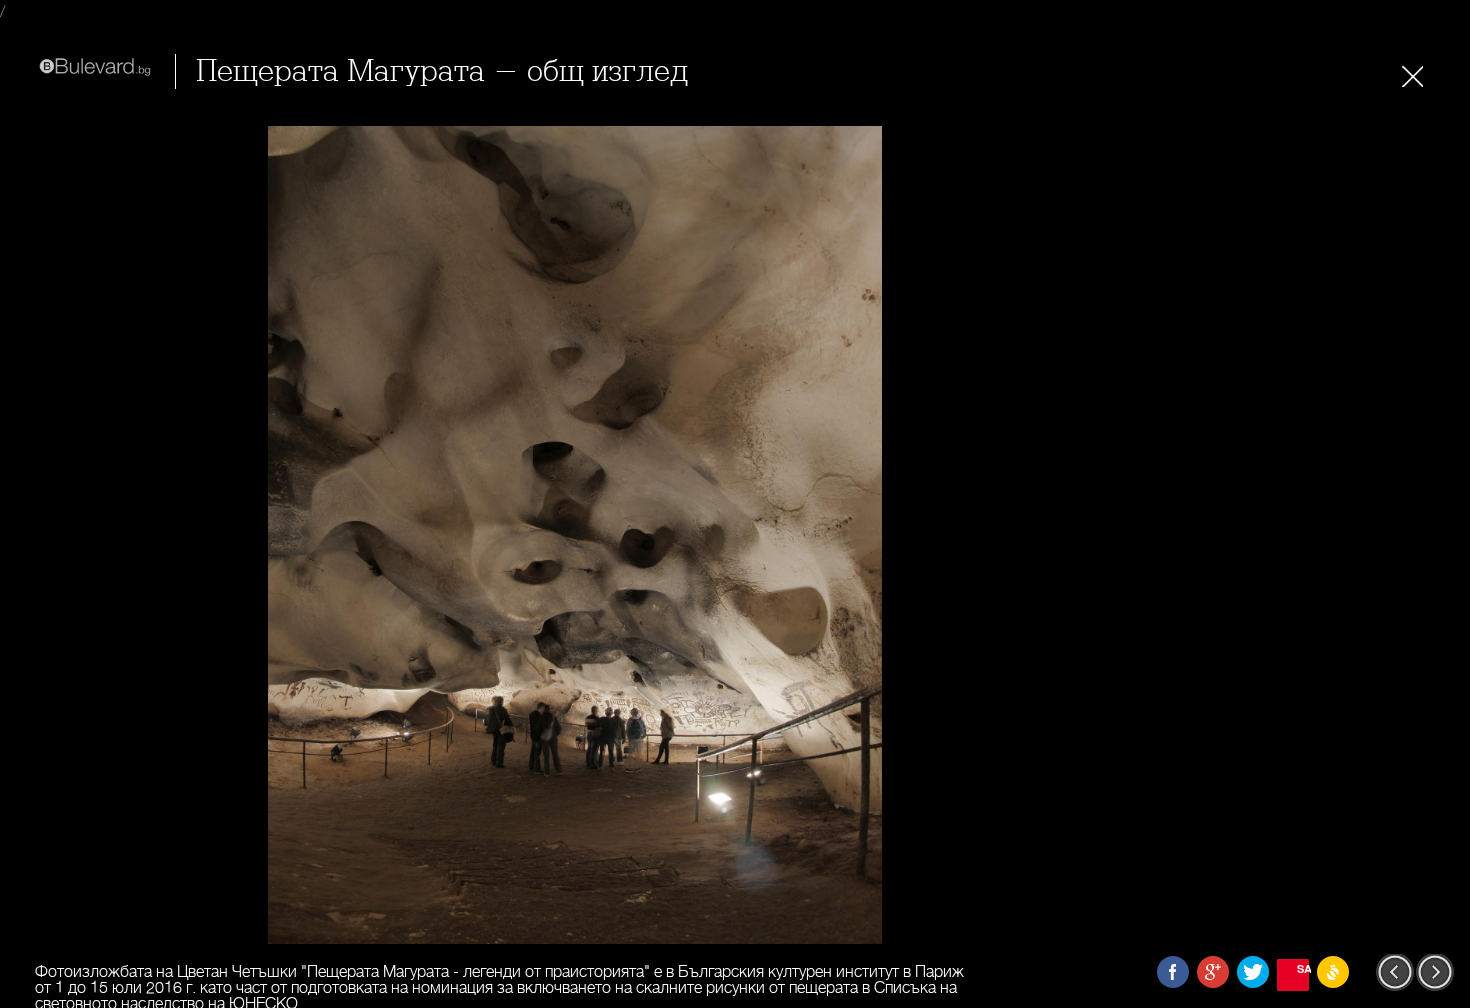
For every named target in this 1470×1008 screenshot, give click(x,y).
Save (1303, 968)
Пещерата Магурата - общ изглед (442, 71)
